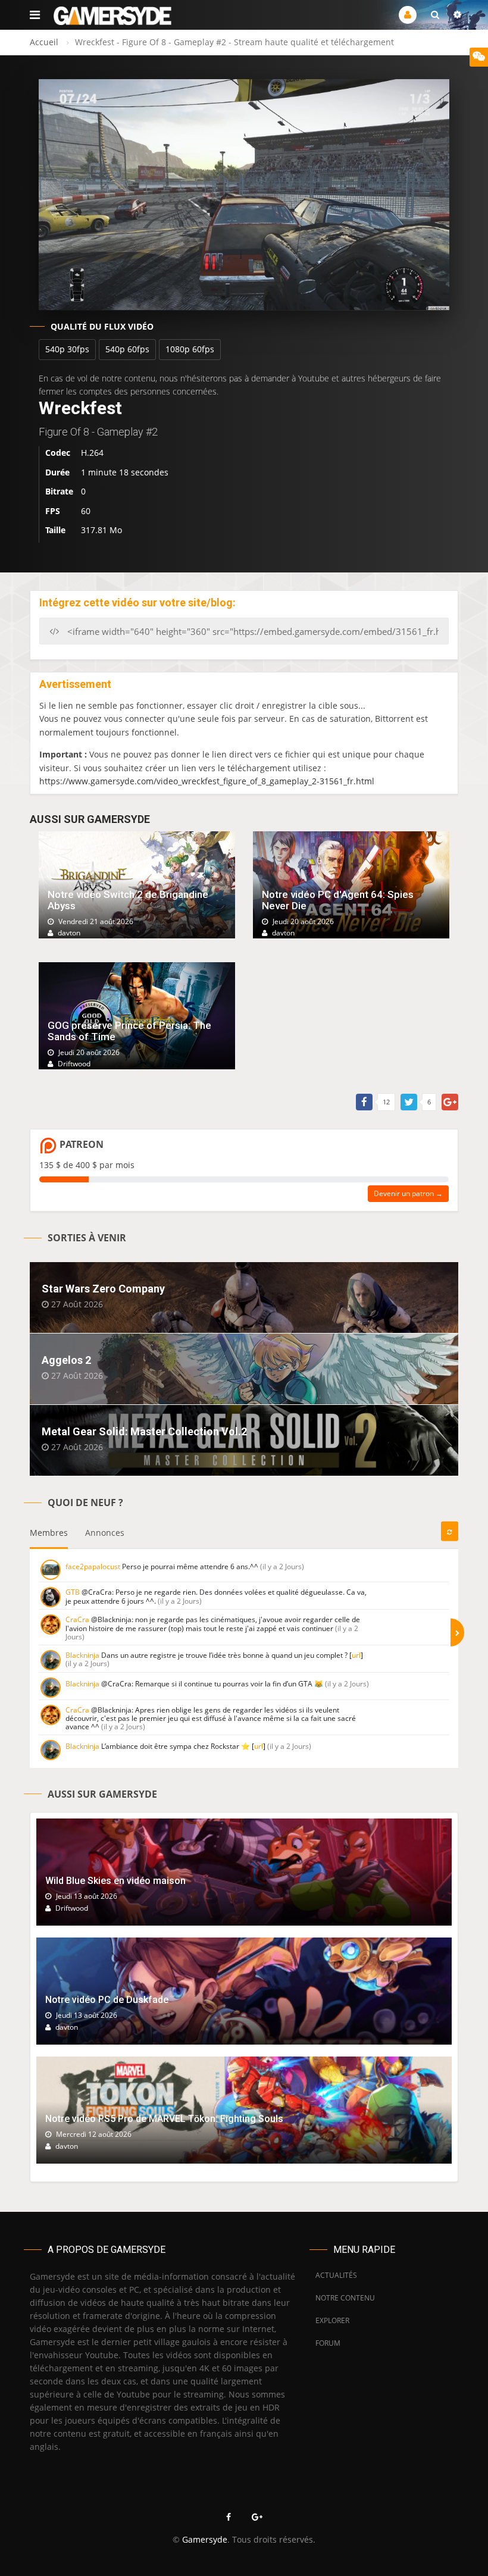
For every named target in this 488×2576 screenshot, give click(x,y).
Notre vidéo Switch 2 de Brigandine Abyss (128, 900)
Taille (55, 530)
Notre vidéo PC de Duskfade (107, 2000)
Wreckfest (80, 408)
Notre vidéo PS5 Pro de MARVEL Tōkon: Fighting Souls (164, 2119)
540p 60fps (127, 349)
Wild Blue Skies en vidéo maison (115, 1881)
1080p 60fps (190, 349)
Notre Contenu (342, 2298)
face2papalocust (93, 1566)
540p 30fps (67, 349)
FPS (53, 511)
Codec (58, 453)
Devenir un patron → (408, 1193)
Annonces (105, 1533)
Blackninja (82, 1655)
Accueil (44, 42)
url (356, 1655)
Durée (57, 472)
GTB (73, 1592)
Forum (328, 2343)
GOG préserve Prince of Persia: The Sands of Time (129, 1031)
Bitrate (59, 491)
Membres (49, 1533)
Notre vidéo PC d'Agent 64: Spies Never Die (338, 900)
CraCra (77, 1619)
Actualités (336, 2275)
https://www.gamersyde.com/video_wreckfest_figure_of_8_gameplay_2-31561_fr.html (207, 781)
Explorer (332, 2320)
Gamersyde (205, 2539)
